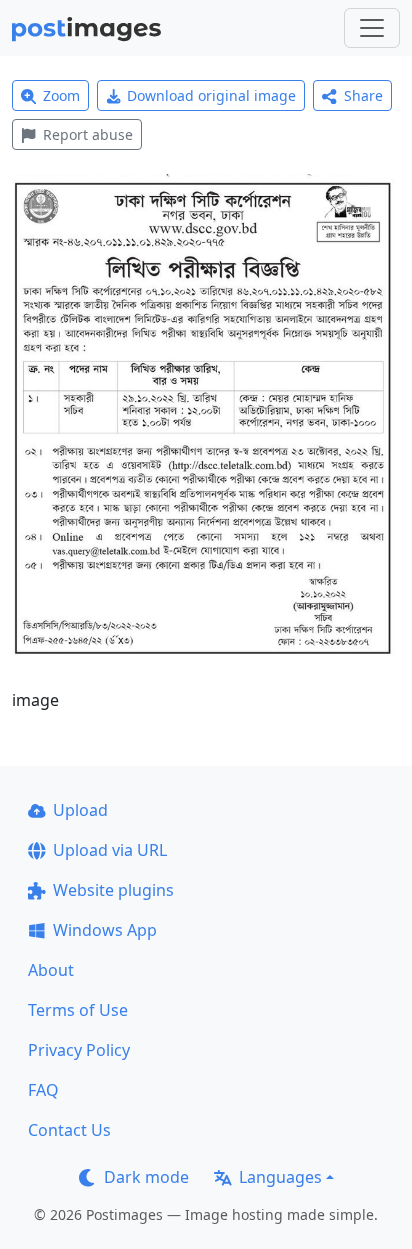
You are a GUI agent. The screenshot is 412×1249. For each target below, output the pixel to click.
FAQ (43, 1090)
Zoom (61, 95)
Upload (80, 810)
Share (363, 95)
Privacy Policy (79, 1050)
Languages (280, 1177)
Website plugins (113, 890)
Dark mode (146, 1177)
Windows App (105, 930)
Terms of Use (78, 1010)
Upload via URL (110, 850)
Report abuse (88, 134)
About (51, 970)
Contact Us (69, 1130)
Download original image (211, 95)
